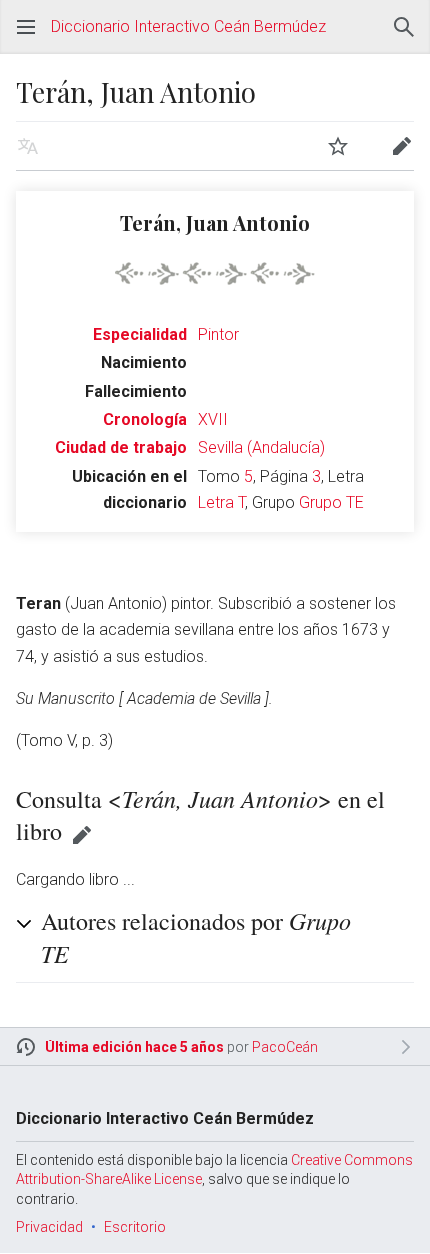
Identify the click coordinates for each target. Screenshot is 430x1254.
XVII (213, 419)
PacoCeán (285, 1047)
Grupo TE (331, 502)
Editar (82, 835)
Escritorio (135, 1227)
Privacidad (49, 1227)
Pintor (218, 334)
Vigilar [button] (338, 146)
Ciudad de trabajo (121, 447)
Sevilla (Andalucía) (261, 447)
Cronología (145, 419)
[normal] (215, 271)
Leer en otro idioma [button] (28, 146)
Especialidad (140, 334)
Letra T (221, 502)
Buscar (404, 27)
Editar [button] (402, 146)
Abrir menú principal (26, 27)
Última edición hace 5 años (134, 1047)
